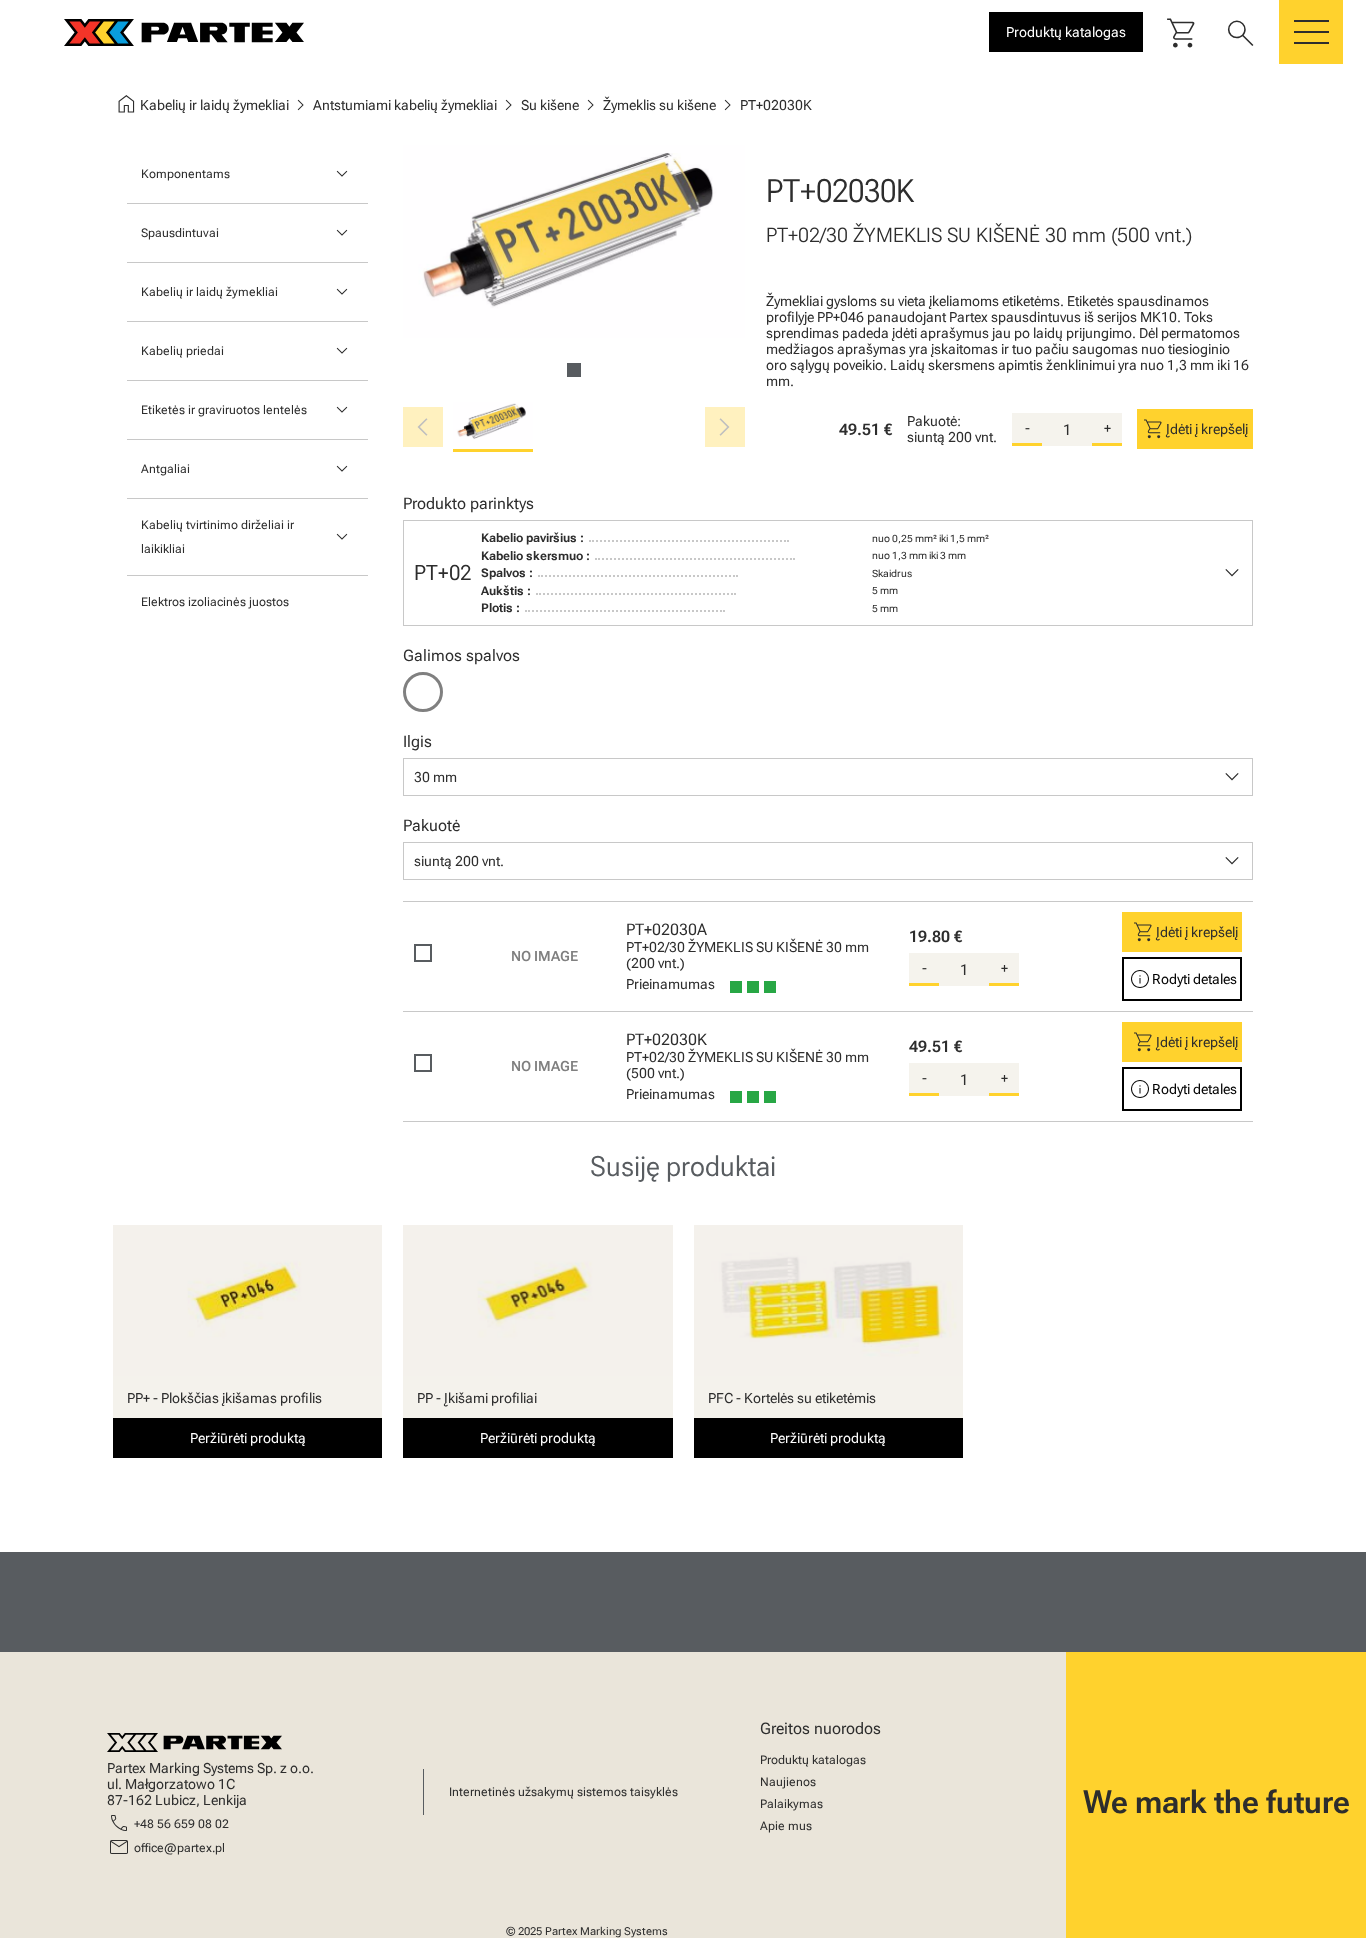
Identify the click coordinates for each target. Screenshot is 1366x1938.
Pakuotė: (934, 421)
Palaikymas (791, 1804)
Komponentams (185, 174)
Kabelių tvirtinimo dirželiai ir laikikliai (217, 537)
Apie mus (786, 1826)
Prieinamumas (670, 984)
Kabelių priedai (182, 351)
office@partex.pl (179, 1848)
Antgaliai (165, 469)
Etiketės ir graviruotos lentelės (224, 410)
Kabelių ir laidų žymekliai (209, 292)
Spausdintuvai (180, 233)
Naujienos (788, 1782)
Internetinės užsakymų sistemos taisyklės (563, 1792)
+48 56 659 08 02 (181, 1824)
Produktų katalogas (813, 1760)
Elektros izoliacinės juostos (215, 602)
